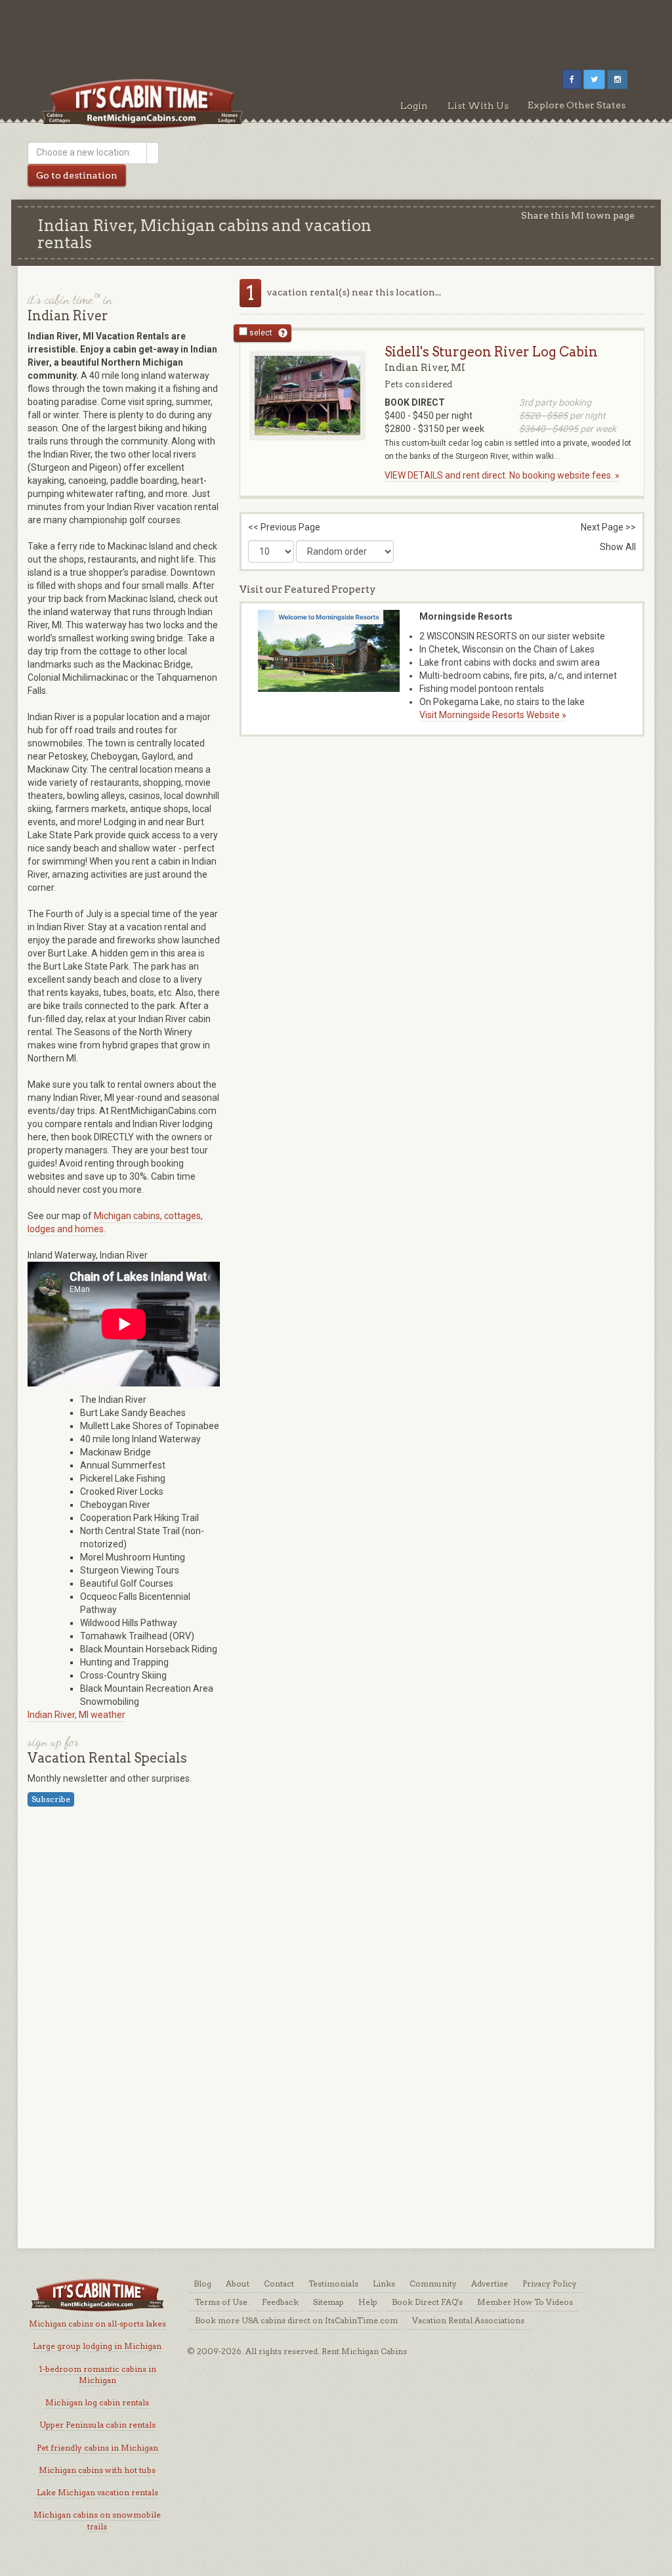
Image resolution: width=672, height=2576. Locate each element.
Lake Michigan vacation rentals (97, 2492)
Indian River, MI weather (76, 1715)
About (238, 2284)
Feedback (280, 2302)
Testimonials (333, 2284)
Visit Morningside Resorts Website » (493, 715)
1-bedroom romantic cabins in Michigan (97, 2374)
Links (384, 2284)
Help (368, 2302)
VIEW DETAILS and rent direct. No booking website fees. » (502, 475)
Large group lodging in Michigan (97, 2346)
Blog (202, 2284)
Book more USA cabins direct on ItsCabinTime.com (296, 2320)
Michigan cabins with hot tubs (97, 2470)
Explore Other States (577, 105)
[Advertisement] (336, 30)
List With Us (478, 106)
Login (414, 106)
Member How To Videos (525, 2302)
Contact (279, 2284)
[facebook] (572, 79)
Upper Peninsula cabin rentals (97, 2425)
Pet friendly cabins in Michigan (97, 2448)
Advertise (490, 2284)
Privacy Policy (550, 2284)
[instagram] (618, 79)
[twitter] (594, 79)
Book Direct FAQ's (427, 2302)
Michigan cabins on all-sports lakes (97, 2324)
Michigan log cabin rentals (97, 2402)
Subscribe (51, 1799)
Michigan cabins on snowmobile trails (97, 2520)
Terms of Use (221, 2302)
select (260, 333)
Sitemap (328, 2302)
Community (433, 2284)
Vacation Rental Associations (468, 2320)
